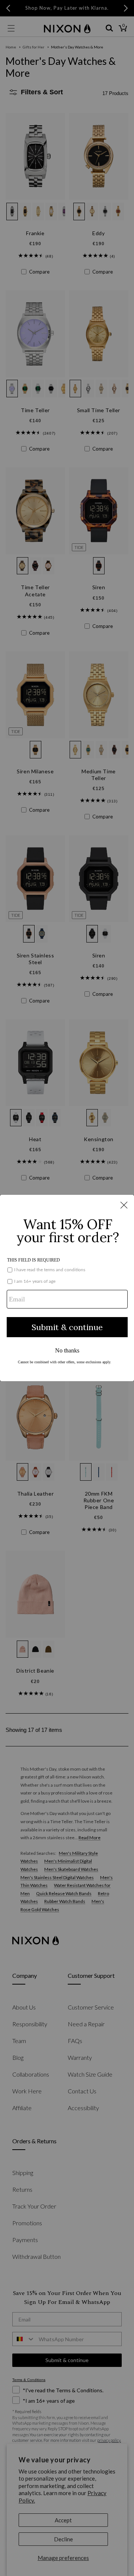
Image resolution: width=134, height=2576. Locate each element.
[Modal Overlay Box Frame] (67, 1288)
